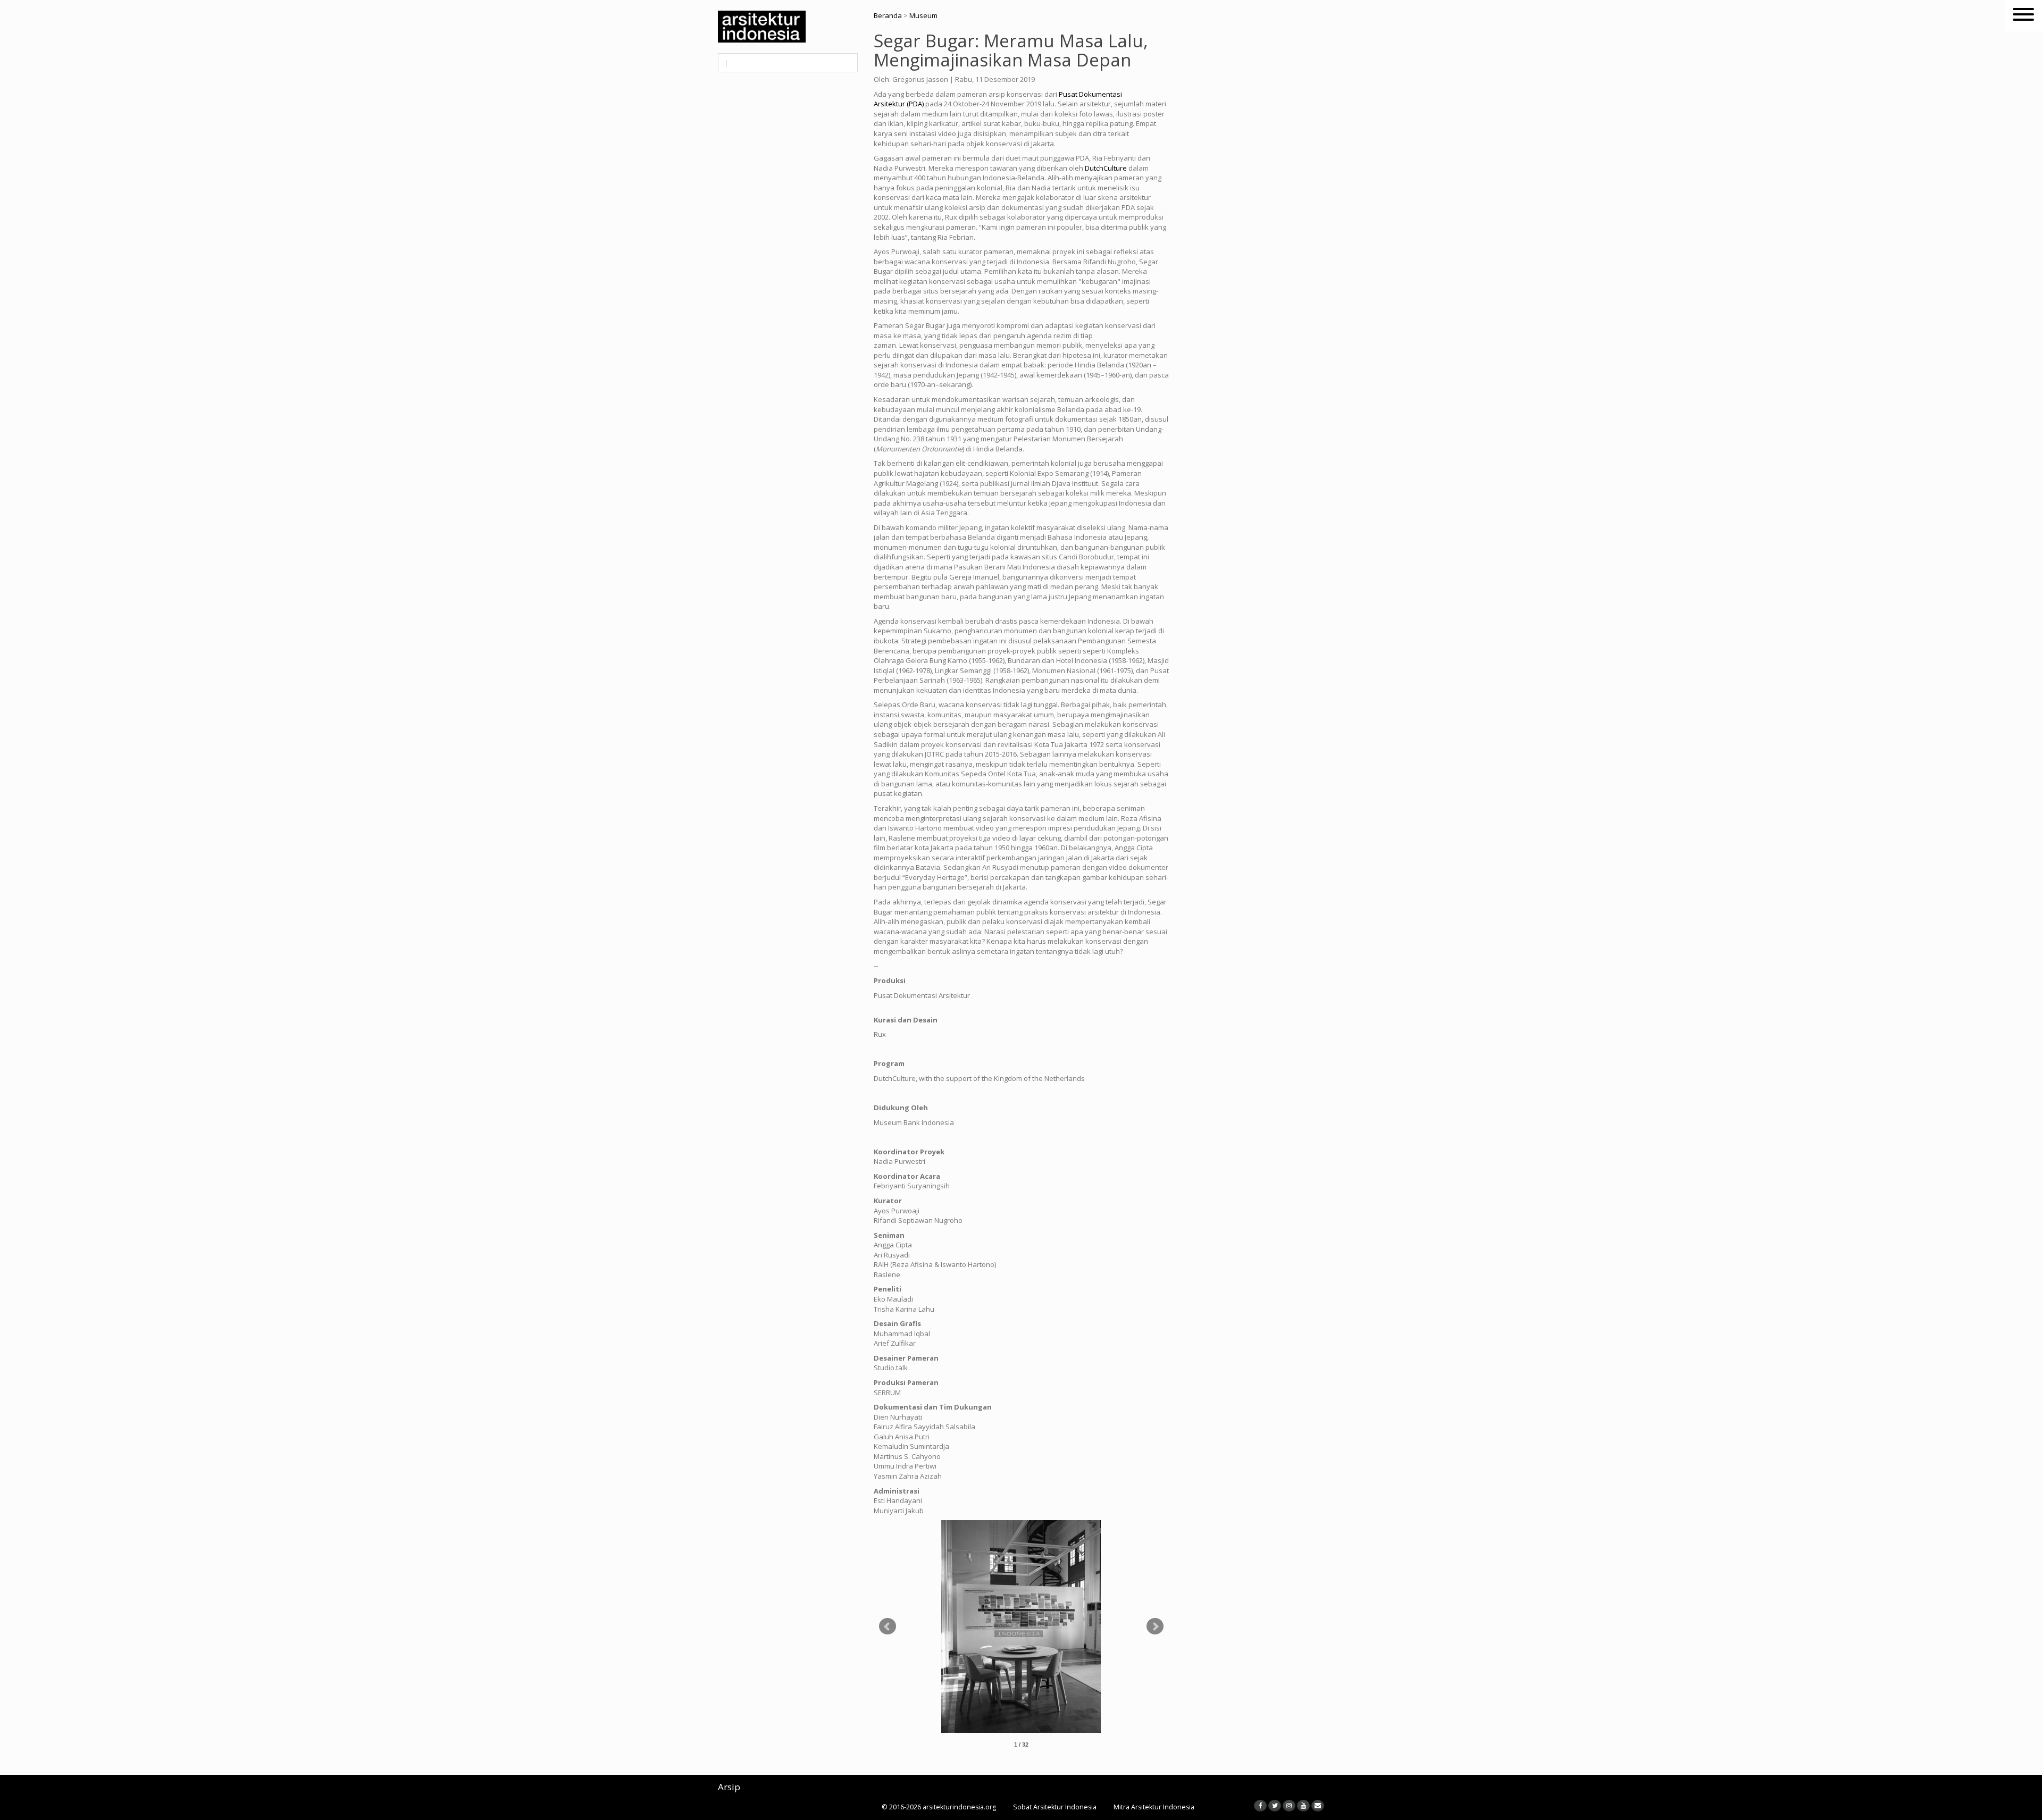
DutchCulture (1106, 168)
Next (1155, 1626)
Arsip (729, 1787)
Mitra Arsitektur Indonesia (1154, 1807)
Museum (923, 15)
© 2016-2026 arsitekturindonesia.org (939, 1807)
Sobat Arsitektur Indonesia (1055, 1807)
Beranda (888, 15)
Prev (888, 1626)
